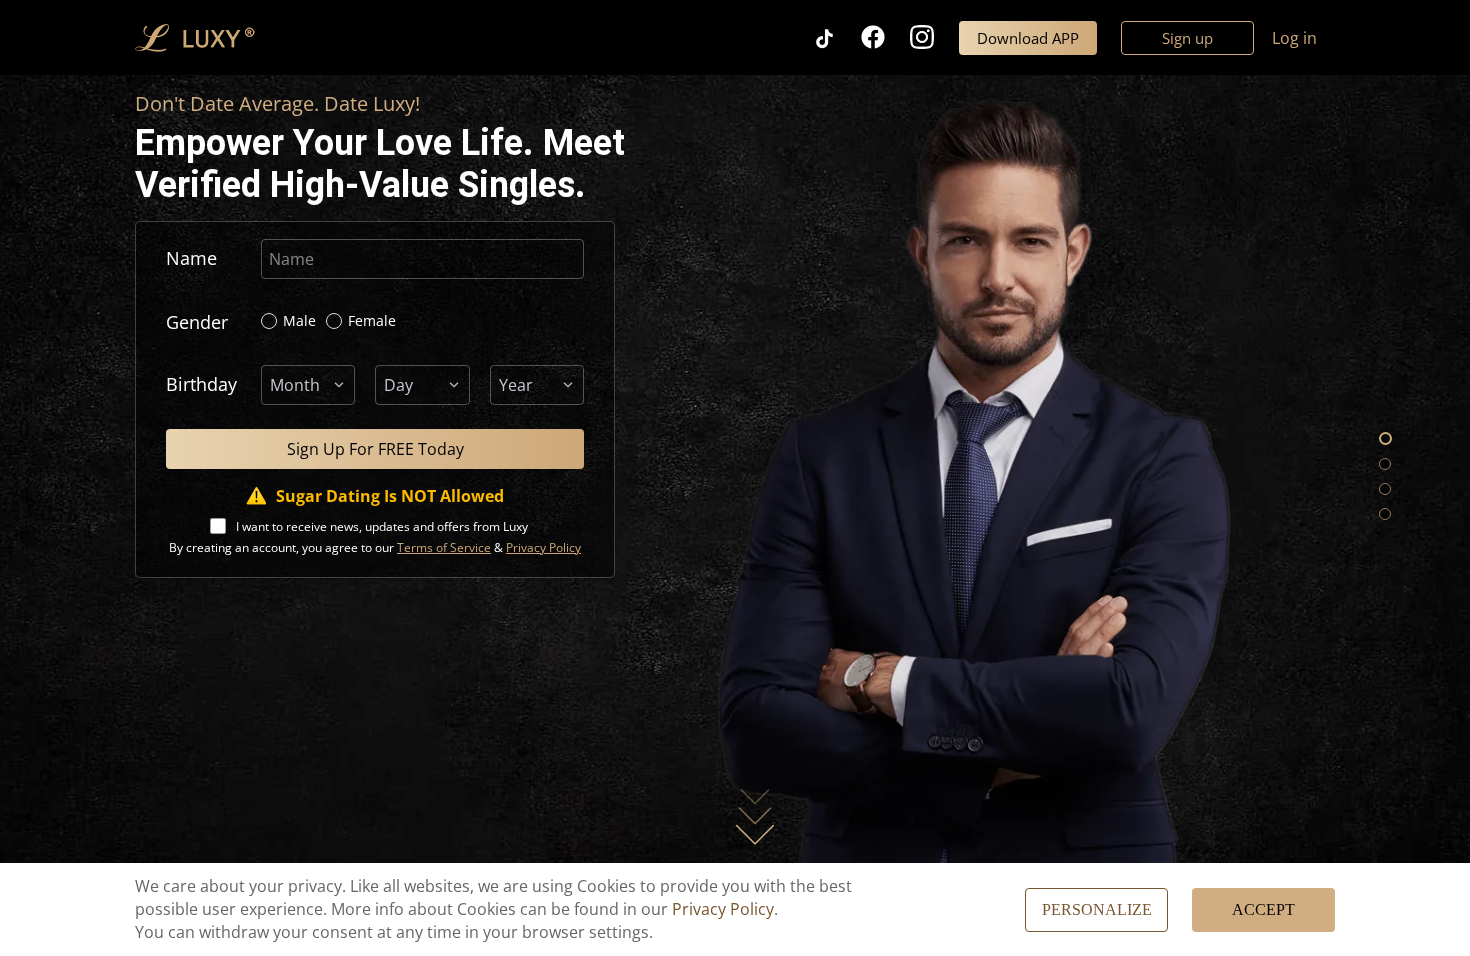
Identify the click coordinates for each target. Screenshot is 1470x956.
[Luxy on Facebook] (885, 37)
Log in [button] (1294, 38)
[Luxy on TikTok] (836, 37)
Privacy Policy (723, 909)
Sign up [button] (1187, 38)
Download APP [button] (1028, 38)
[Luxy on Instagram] (934, 37)
